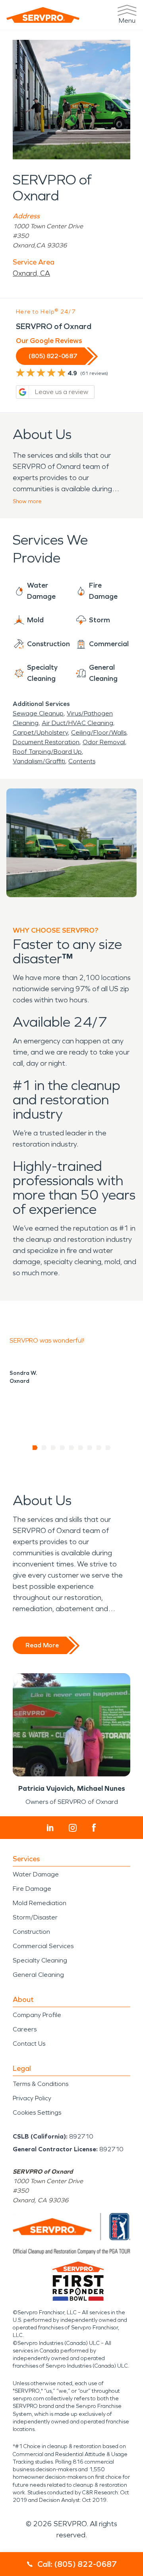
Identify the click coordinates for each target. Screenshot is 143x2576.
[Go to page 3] (53, 1448)
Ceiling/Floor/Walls (99, 732)
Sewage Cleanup (38, 713)
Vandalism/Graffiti (39, 761)
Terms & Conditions (41, 2084)
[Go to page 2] (44, 1448)
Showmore (27, 501)
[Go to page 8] (99, 1448)
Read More (42, 1645)
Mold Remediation (40, 1903)
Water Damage (36, 1874)
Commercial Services (43, 1946)
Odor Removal (104, 742)
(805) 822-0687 (53, 356)
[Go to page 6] (81, 1448)
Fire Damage (32, 1889)
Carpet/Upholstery (40, 732)
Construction (31, 1932)
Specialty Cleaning (40, 1960)
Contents (82, 761)
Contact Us (29, 2044)
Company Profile (37, 2015)
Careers (25, 2029)
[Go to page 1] (35, 1448)
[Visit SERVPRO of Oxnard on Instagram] (73, 1828)
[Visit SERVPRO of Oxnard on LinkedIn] (50, 1828)
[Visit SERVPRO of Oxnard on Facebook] (94, 1828)
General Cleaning (38, 1975)
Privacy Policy (32, 2098)
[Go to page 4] (63, 1448)
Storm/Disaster (35, 1917)
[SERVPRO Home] (43, 15)
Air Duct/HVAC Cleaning (77, 723)
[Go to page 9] (108, 1448)
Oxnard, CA (31, 273)
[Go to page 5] (72, 1448)
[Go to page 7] (90, 1448)
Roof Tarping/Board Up (47, 752)
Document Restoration (46, 742)
